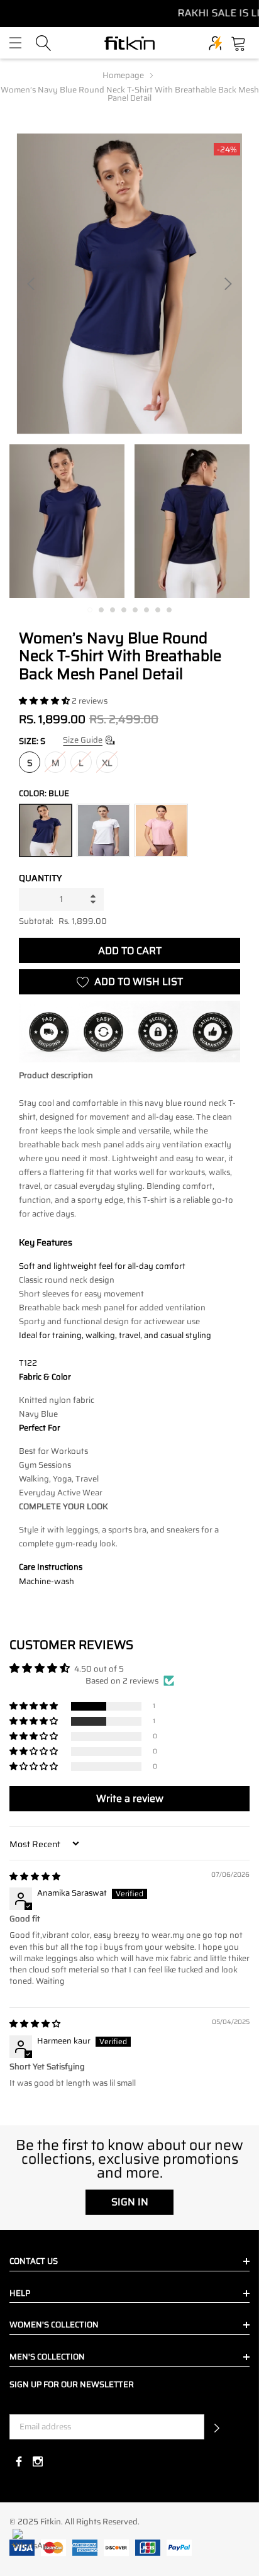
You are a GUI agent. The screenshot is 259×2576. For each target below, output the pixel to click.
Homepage (123, 75)
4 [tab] (124, 610)
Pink (161, 830)
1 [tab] (90, 610)
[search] (44, 42)
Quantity (41, 878)
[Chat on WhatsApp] (30, 2546)
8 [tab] (169, 610)
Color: (44, 793)
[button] (45, 701)
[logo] (129, 43)
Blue (46, 830)
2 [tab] (101, 610)
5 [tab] (135, 610)
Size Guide (83, 740)
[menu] (15, 43)
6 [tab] (146, 610)
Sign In (130, 2202)
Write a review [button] (130, 1798)
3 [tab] (113, 610)
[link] (67, 521)
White (103, 830)
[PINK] (161, 830)
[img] (35, 1876)
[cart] (239, 42)
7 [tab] (158, 610)
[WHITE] (103, 830)
